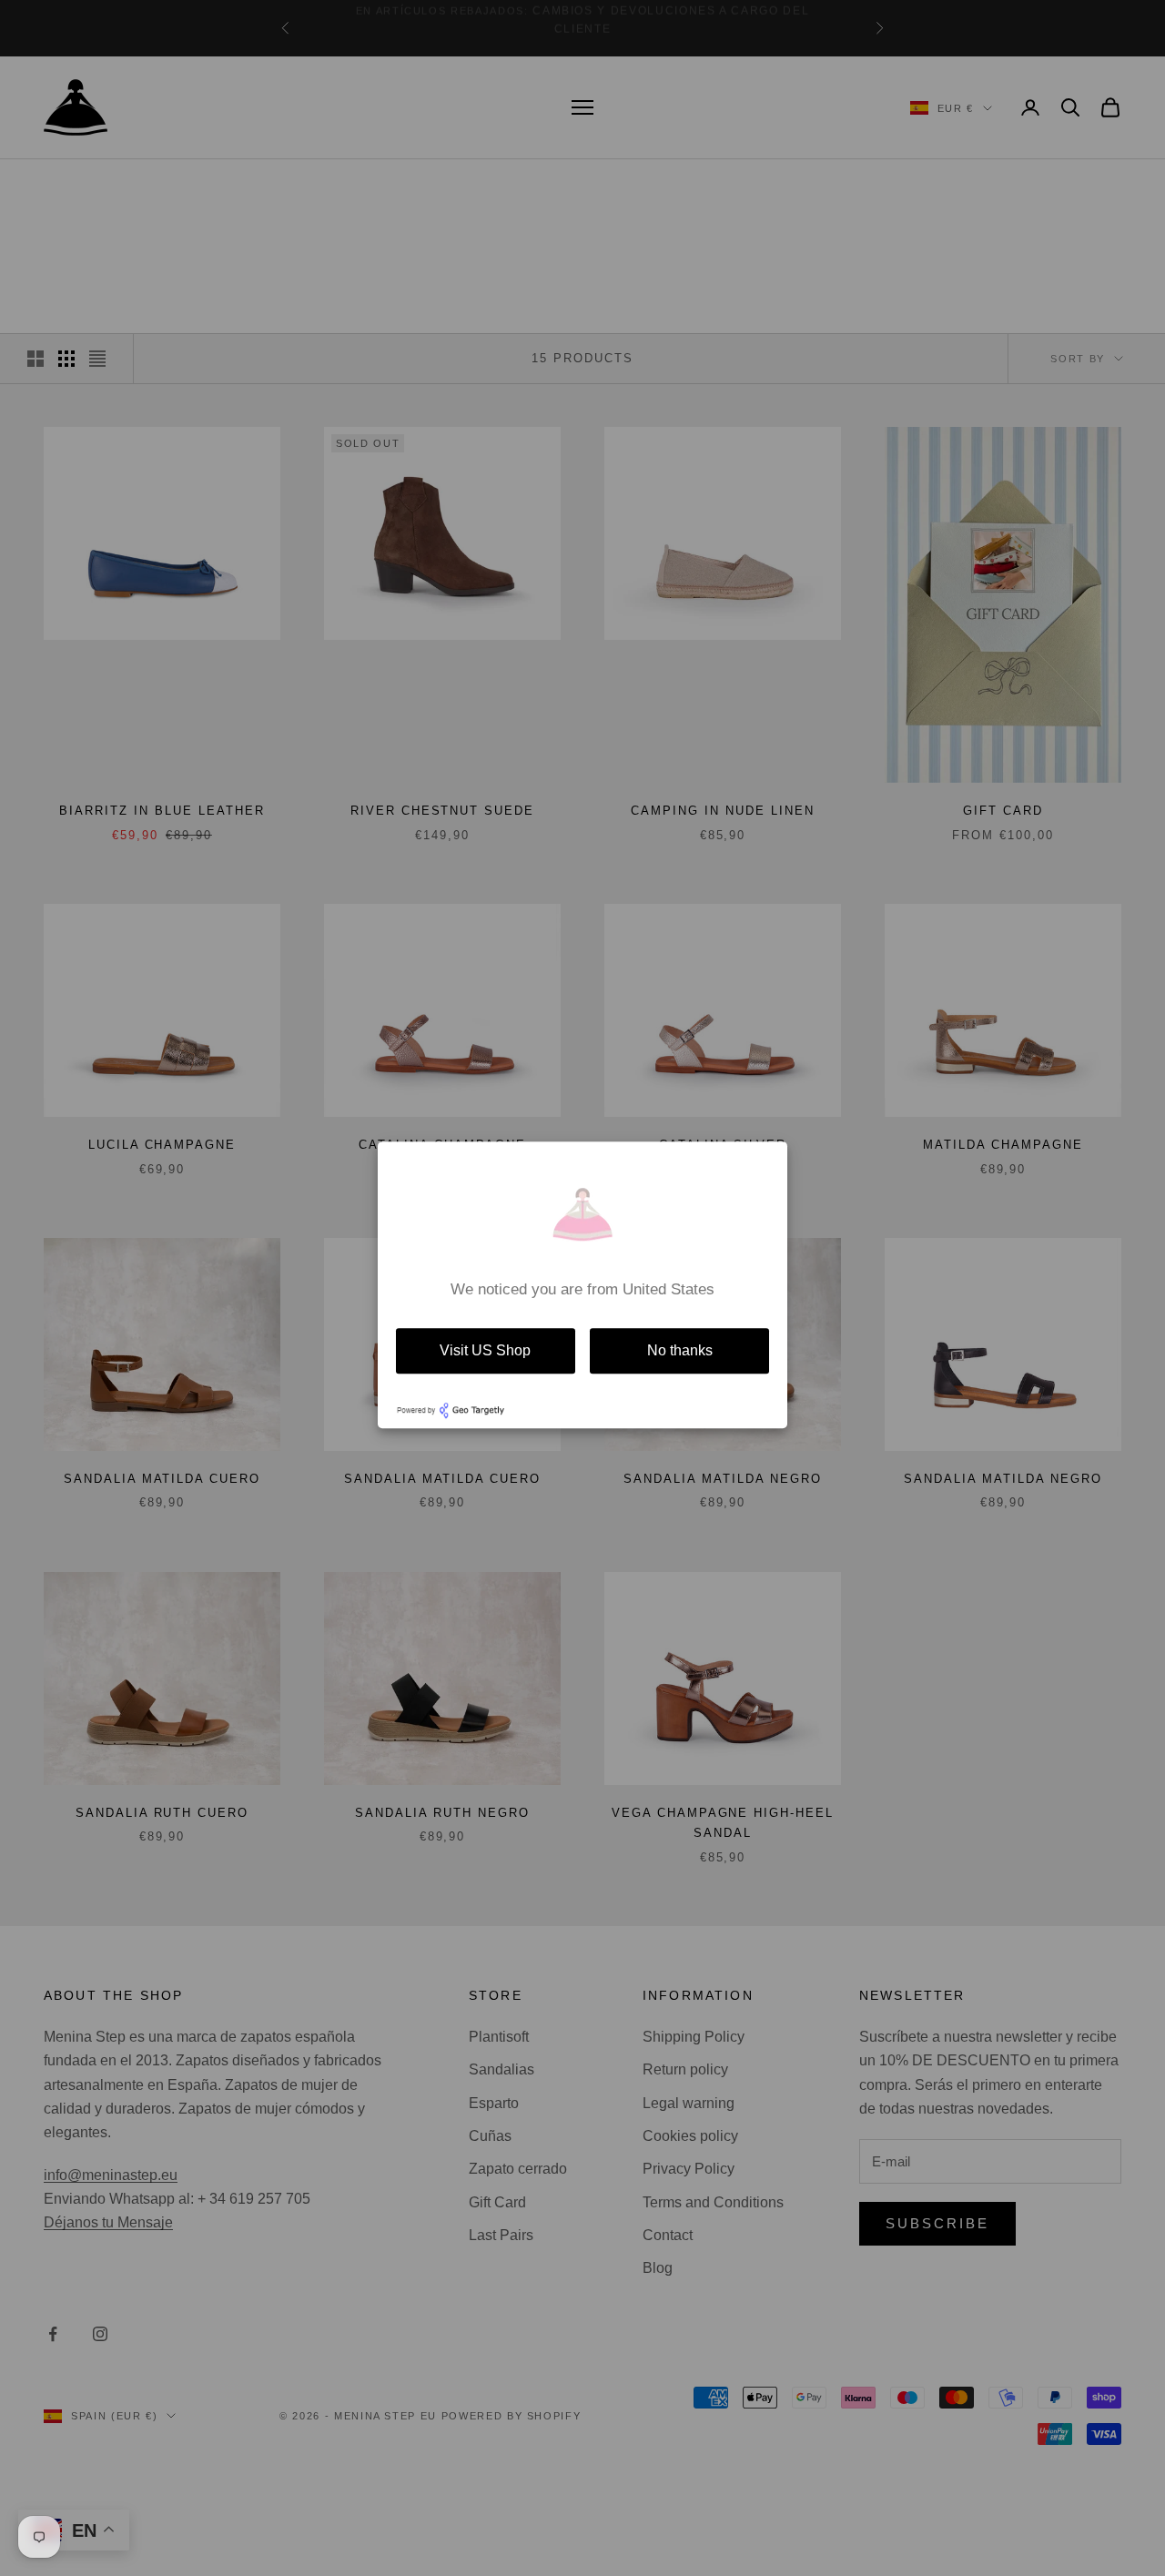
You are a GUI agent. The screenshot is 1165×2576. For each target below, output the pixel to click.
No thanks (680, 1350)
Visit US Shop (485, 1350)
